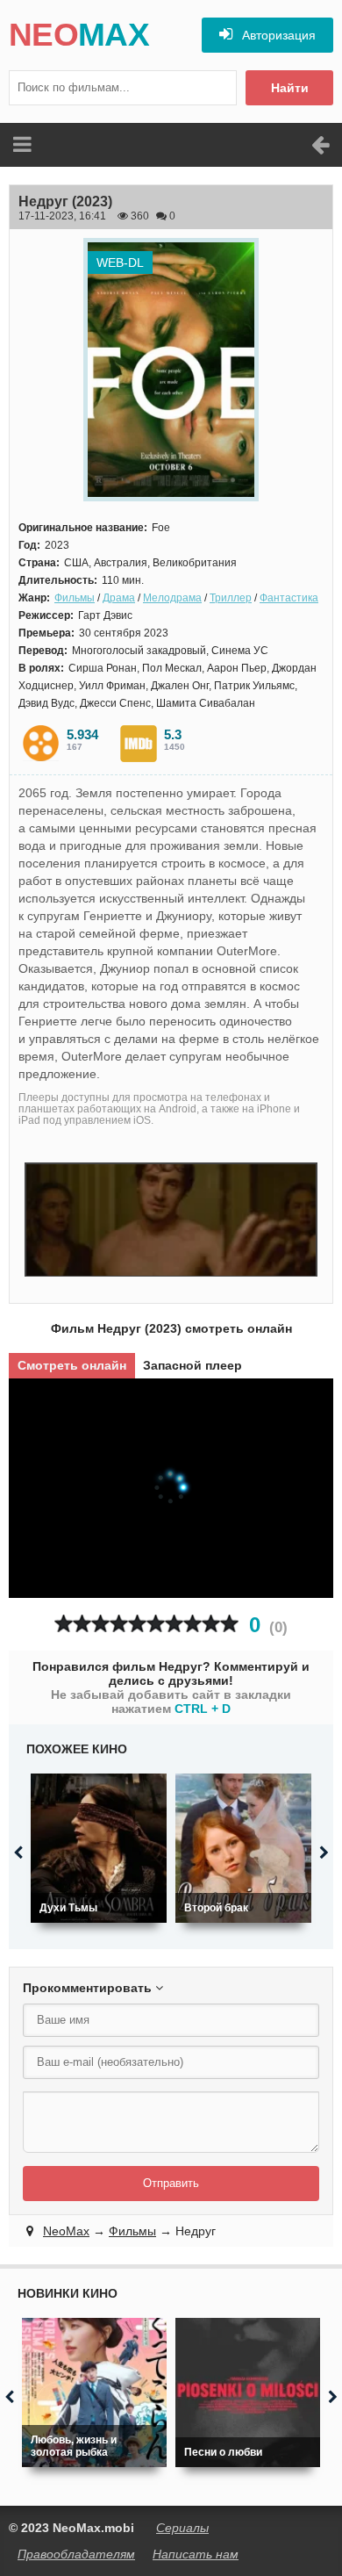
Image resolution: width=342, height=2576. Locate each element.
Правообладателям (76, 2554)
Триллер (231, 598)
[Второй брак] (243, 1848)
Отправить (171, 2183)
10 (229, 1624)
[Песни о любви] (248, 2393)
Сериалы (182, 2528)
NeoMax (66, 2231)
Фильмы (75, 598)
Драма (119, 598)
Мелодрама (172, 598)
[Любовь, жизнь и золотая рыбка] (94, 2393)
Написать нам (196, 2554)
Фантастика (289, 598)
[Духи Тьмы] (99, 1848)
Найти (290, 88)
